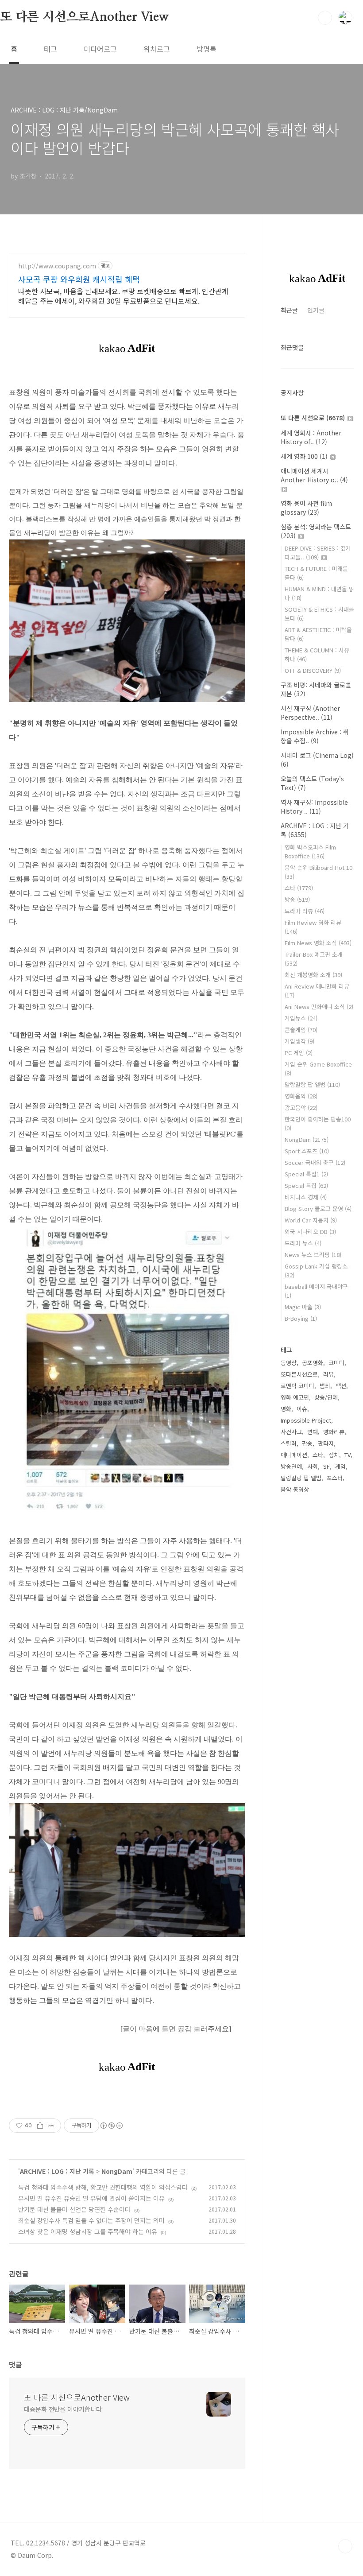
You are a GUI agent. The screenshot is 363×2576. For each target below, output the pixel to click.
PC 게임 (299, 1053)
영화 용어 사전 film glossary (306, 508)
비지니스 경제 (306, 1197)
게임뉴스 (301, 1018)
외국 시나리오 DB (310, 1232)
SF (326, 1466)
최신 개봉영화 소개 (313, 975)
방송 (297, 899)
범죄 (325, 1386)
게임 (340, 1466)
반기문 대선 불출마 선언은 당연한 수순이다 (74, 2209)
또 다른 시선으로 (313, 418)
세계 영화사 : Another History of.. (311, 437)
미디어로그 (100, 49)
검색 (325, 18)
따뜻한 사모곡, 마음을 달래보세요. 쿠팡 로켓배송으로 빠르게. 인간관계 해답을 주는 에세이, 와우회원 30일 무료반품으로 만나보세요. (123, 296)
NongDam (117, 2171)
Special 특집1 (306, 1174)
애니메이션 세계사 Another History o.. (314, 475)
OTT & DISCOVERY (313, 670)
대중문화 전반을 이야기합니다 (63, 2409)
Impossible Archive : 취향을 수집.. (315, 736)
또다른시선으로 (299, 1374)
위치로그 (157, 49)
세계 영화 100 (304, 456)
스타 (299, 888)
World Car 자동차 (311, 1220)
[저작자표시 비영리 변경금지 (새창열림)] (111, 2126)
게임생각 (299, 1041)
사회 (313, 1466)
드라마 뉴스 (303, 1243)
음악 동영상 (295, 1489)
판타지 (326, 1443)
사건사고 (291, 1432)
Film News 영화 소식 (318, 943)
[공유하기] (40, 2126)
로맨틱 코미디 (297, 1386)
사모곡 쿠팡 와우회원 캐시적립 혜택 (79, 279)
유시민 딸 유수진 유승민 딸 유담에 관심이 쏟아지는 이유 (91, 2198)
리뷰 (328, 1374)
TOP (345, 2546)
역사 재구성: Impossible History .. (314, 807)
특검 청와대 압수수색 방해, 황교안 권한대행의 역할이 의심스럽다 (103, 2187)
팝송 (307, 1443)
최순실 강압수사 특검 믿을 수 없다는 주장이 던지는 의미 (91, 2220)
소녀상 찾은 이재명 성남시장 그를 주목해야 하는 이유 (88, 2231)
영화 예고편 (295, 1397)
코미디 (336, 1363)
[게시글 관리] (51, 2126)
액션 (341, 1386)
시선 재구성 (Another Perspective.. (310, 713)
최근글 (289, 310)
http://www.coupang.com (57, 266)
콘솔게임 (301, 1030)
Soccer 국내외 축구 (315, 1162)
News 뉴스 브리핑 (313, 1255)
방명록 (207, 49)
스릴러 (289, 1443)
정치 (334, 1455)
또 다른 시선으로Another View (85, 17)
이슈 (302, 1409)
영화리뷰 (334, 1432)
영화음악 (301, 1096)
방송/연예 (326, 1397)
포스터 (335, 1478)
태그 (50, 49)
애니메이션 (294, 1455)
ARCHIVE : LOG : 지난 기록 (57, 2171)
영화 (286, 1409)
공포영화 (313, 1363)
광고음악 (301, 1108)
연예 (313, 1432)
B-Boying (301, 1318)
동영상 (289, 1363)
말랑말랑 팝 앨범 (312, 1084)
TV (348, 1455)
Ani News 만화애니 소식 (319, 1007)
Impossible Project (306, 1420)
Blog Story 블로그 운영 (318, 1208)
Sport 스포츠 (307, 1151)
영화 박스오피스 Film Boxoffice (310, 852)
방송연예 (291, 1466)
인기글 (316, 310)
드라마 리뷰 (305, 911)
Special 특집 (306, 1185)
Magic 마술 (303, 1307)
